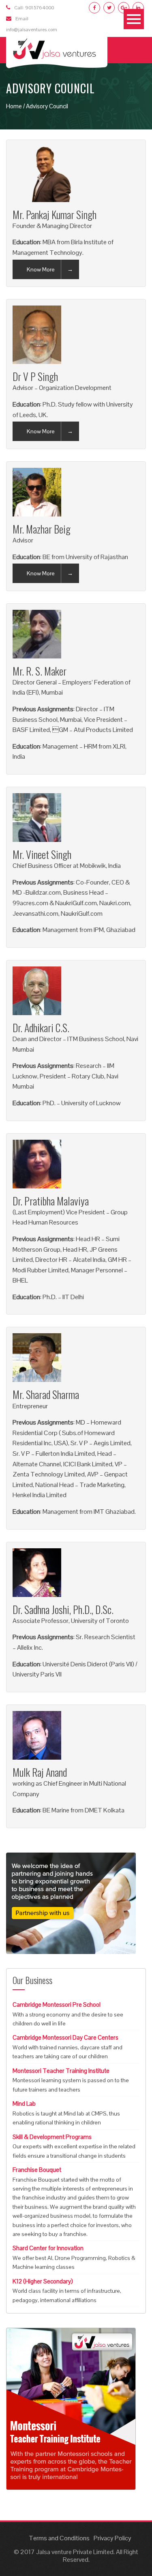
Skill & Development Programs (52, 2137)
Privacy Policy (112, 2538)
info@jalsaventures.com (32, 30)
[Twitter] (109, 8)
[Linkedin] (138, 8)
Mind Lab (24, 2104)
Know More (41, 269)
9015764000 (40, 8)
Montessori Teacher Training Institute (61, 2071)
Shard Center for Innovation (48, 2248)
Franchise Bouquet (37, 2170)
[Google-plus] (124, 8)
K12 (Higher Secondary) (43, 2281)
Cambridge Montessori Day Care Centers (65, 2037)
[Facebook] (94, 8)
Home (14, 106)
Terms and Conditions (59, 2538)
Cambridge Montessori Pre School (57, 2005)
